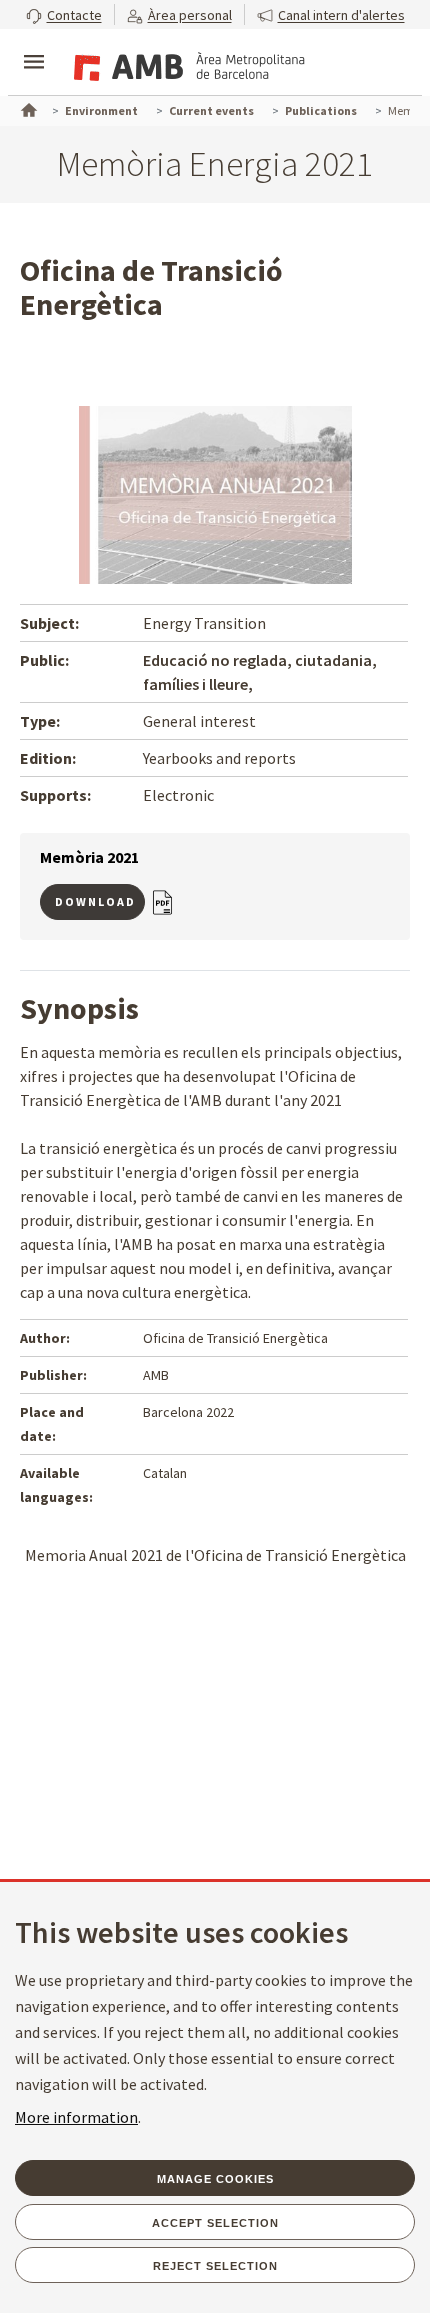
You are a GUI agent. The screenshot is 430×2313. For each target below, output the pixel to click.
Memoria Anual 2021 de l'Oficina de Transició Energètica (215, 1555)
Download (95, 901)
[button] (64, 14)
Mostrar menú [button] (34, 45)
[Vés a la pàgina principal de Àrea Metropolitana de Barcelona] (186, 64)
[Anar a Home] (27, 108)
